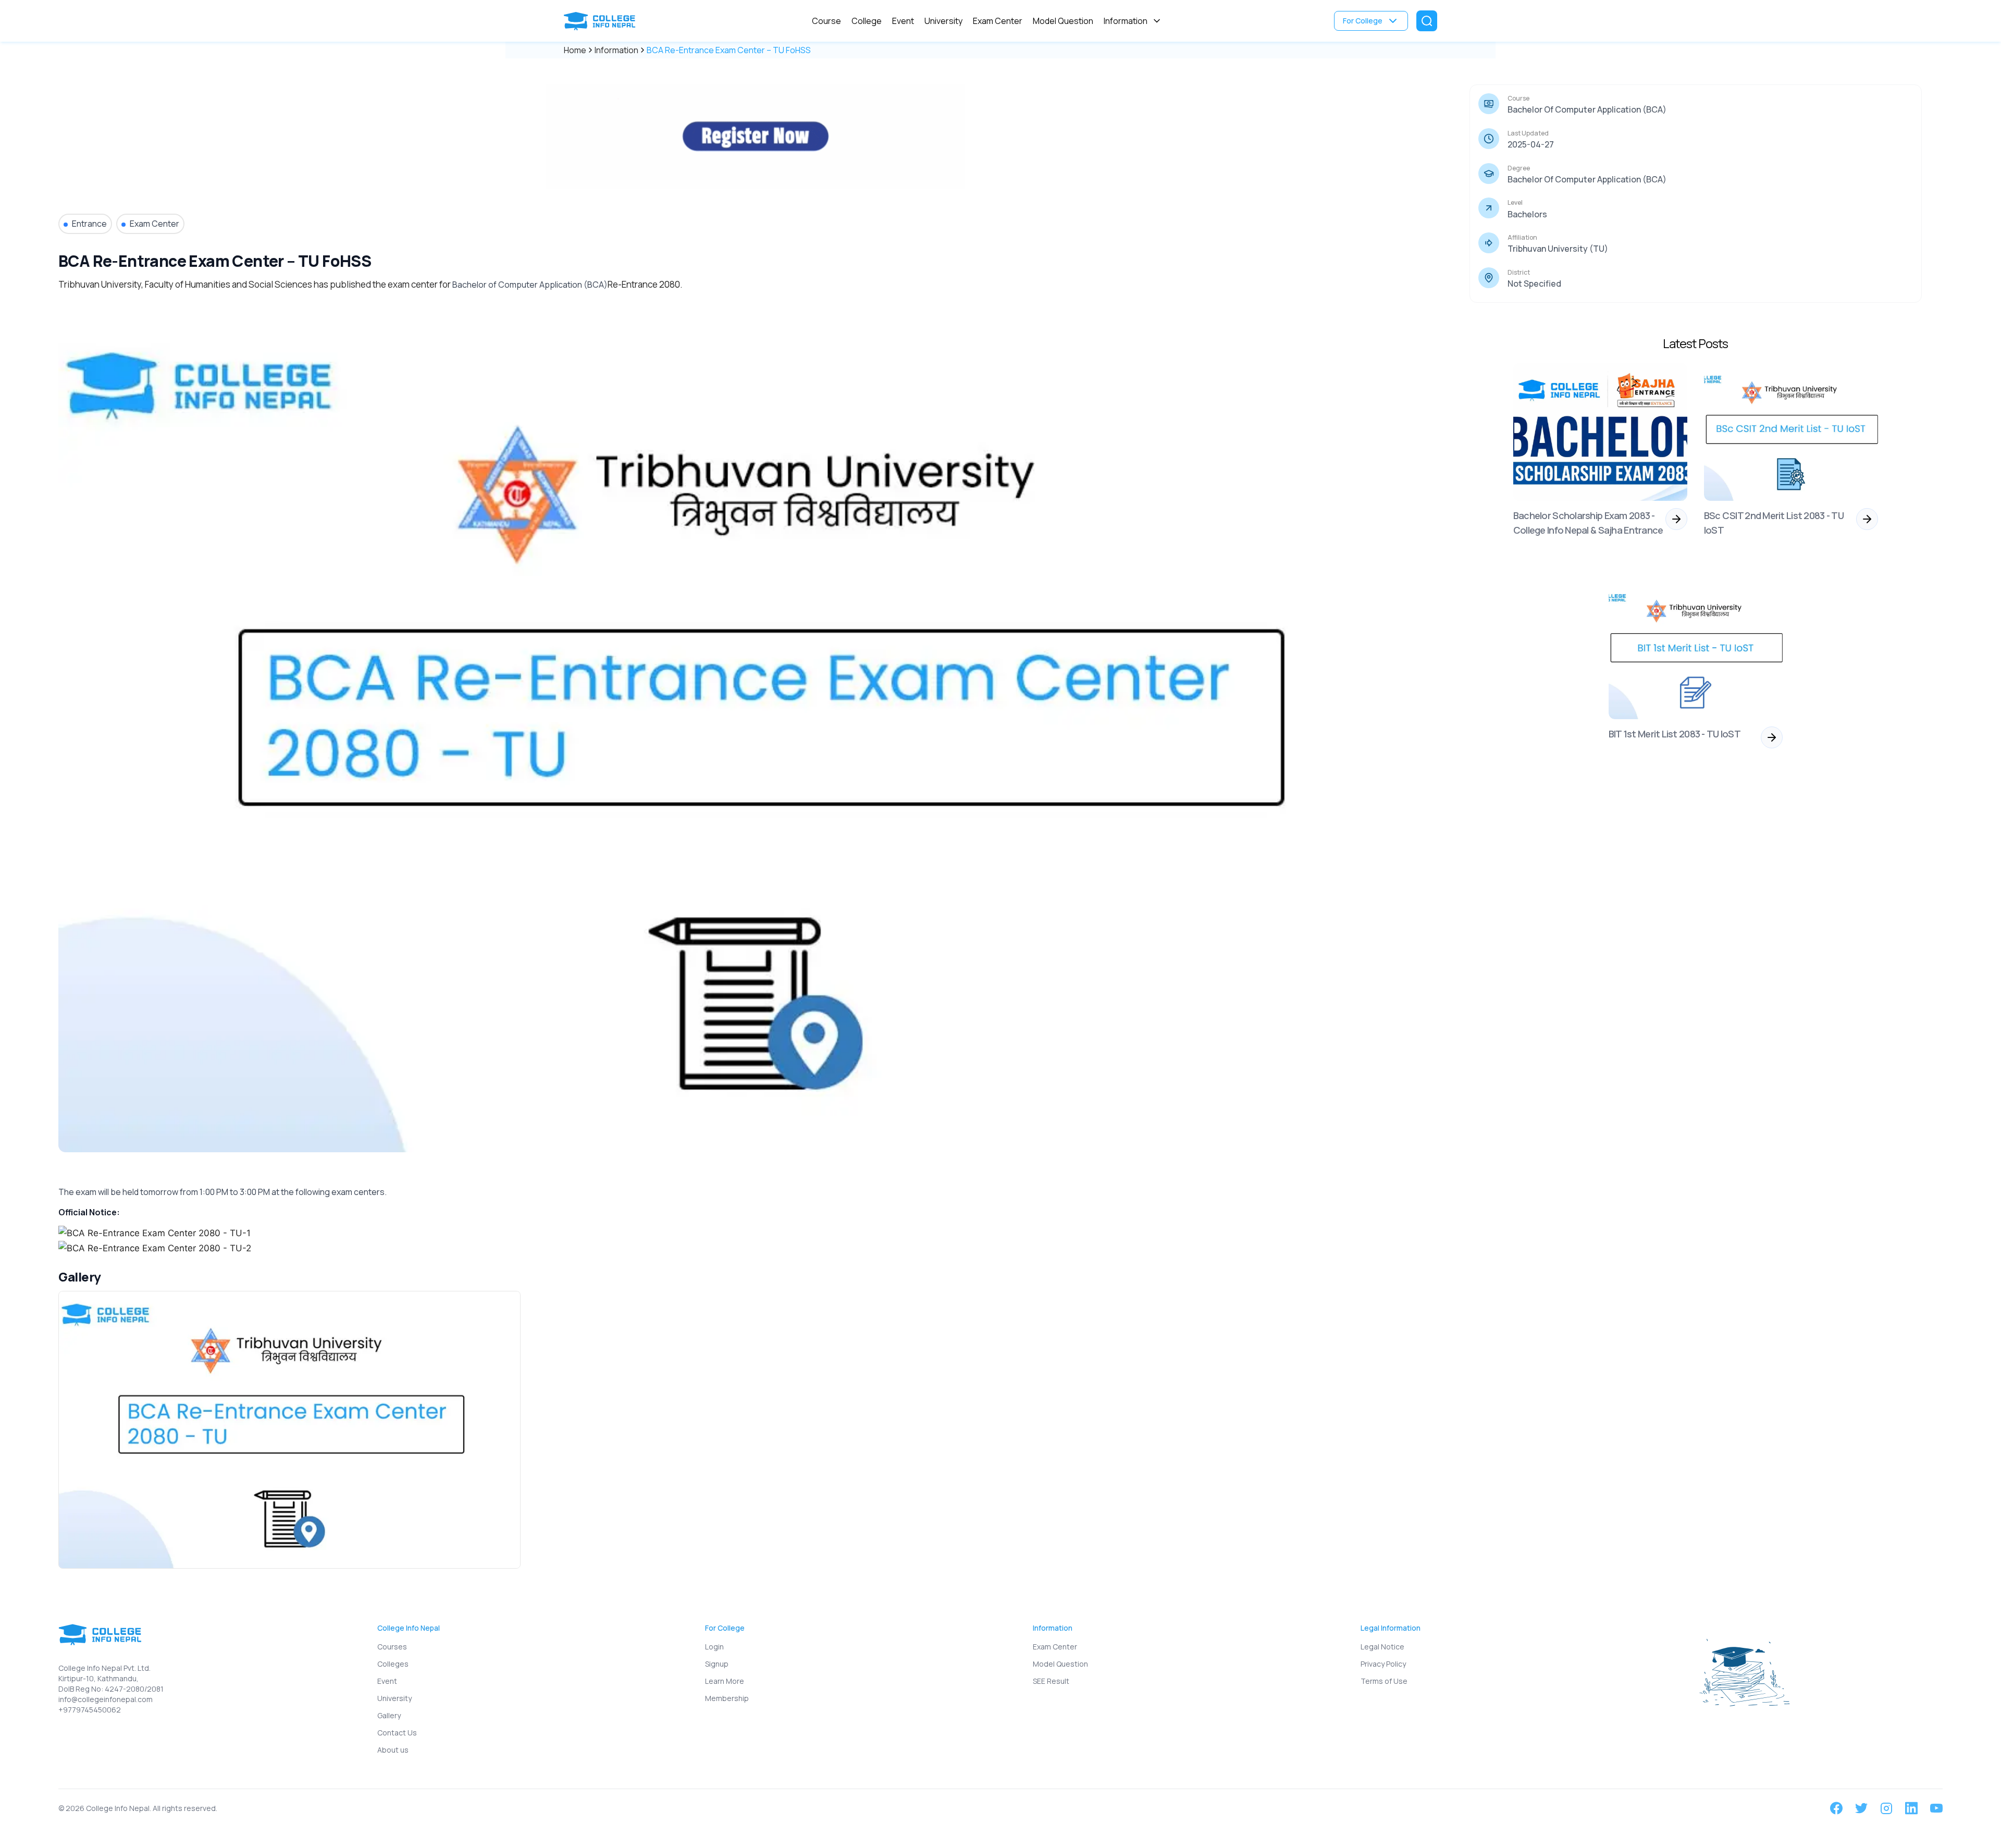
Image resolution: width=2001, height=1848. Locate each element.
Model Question (1063, 21)
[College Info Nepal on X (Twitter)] (1861, 1808)
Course (826, 21)
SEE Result (1051, 1681)
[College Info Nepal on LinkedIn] (1911, 1808)
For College (1363, 21)
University (943, 21)
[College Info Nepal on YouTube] (1936, 1808)
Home (575, 50)
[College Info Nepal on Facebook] (1836, 1808)
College (867, 21)
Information (1126, 21)
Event (903, 21)
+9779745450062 (90, 1710)
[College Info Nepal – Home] (602, 21)
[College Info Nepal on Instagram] (1886, 1808)
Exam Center (998, 21)
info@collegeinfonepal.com (106, 1699)
